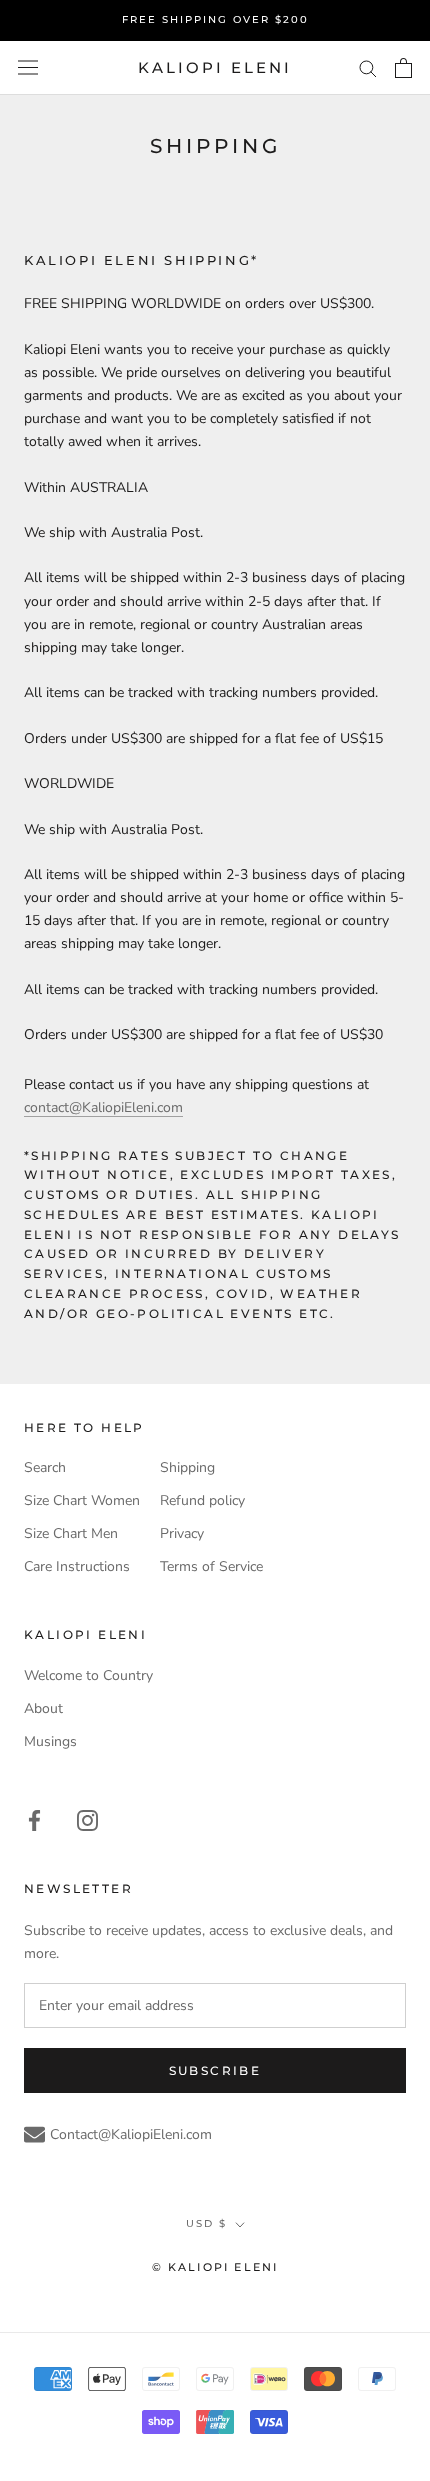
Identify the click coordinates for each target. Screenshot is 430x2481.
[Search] (368, 67)
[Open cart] (403, 68)
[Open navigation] (28, 67)
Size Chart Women (82, 1500)
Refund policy (202, 1500)
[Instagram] (87, 1819)
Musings (50, 1741)
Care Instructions (77, 1566)
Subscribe (215, 2070)
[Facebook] (34, 1819)
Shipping (187, 1467)
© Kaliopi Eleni (215, 2267)
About (43, 1708)
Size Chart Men (71, 1533)
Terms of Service (211, 1566)
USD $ (206, 2223)
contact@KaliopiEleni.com (103, 1107)
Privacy (182, 1533)
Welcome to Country (88, 1675)
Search (45, 1467)
